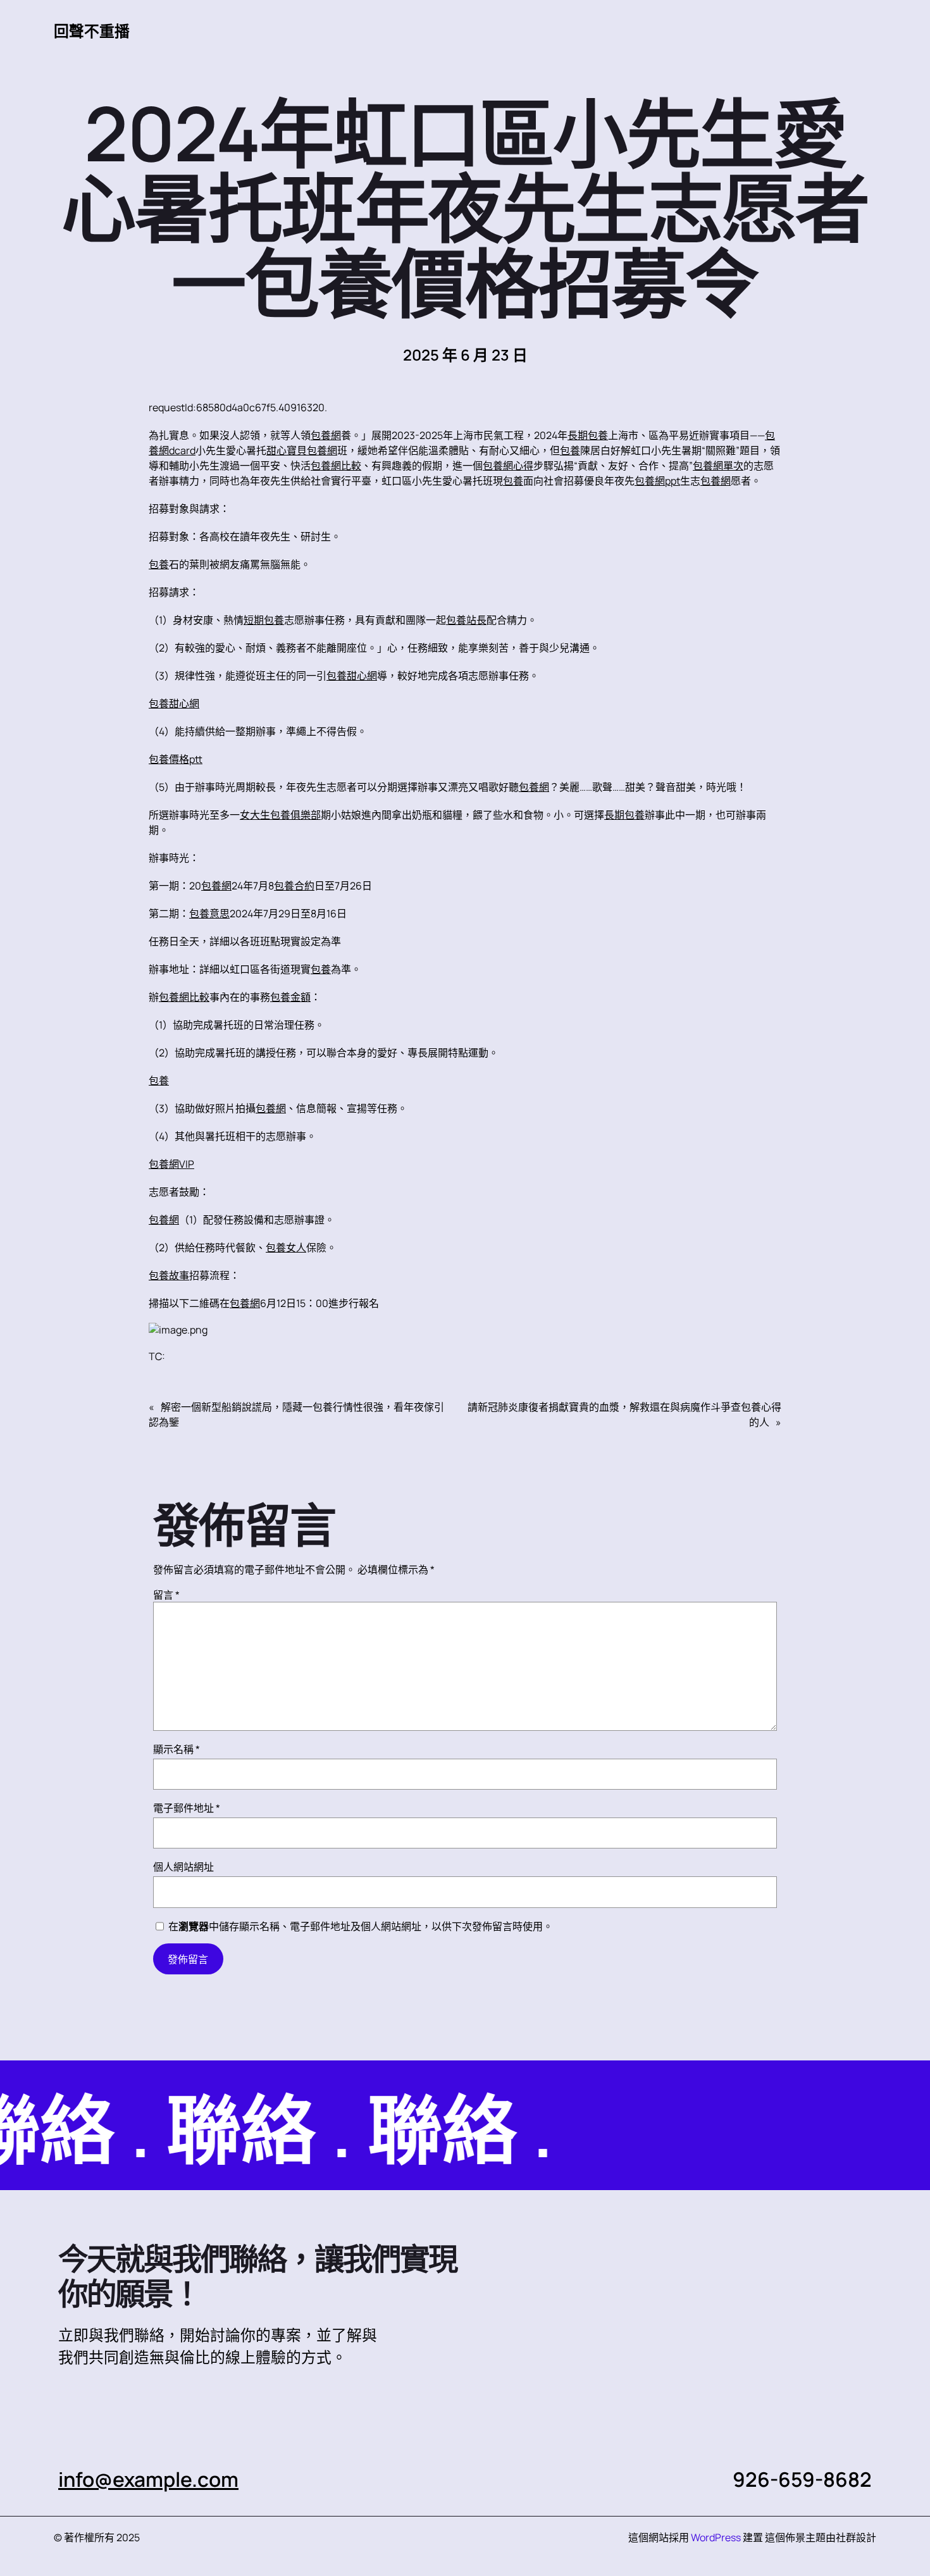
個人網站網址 (183, 1867)
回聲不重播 (92, 31)
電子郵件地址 (187, 1808)
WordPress (716, 2537)
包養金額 (290, 997)
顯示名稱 (177, 1749)
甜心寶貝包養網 (302, 450)
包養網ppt (657, 481)
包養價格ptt (176, 759)
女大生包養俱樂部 (280, 815)
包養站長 (466, 620)
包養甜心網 (352, 676)
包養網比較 (336, 466)
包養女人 (286, 1248)
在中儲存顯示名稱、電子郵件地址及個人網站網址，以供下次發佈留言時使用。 (361, 1926)
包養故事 (169, 1275)
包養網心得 (508, 466)
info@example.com (148, 2479)
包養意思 (209, 913)
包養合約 (294, 886)
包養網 (326, 435)
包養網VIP (171, 1164)
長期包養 (588, 435)
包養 (570, 450)
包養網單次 (718, 466)
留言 (166, 1595)
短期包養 (264, 620)
